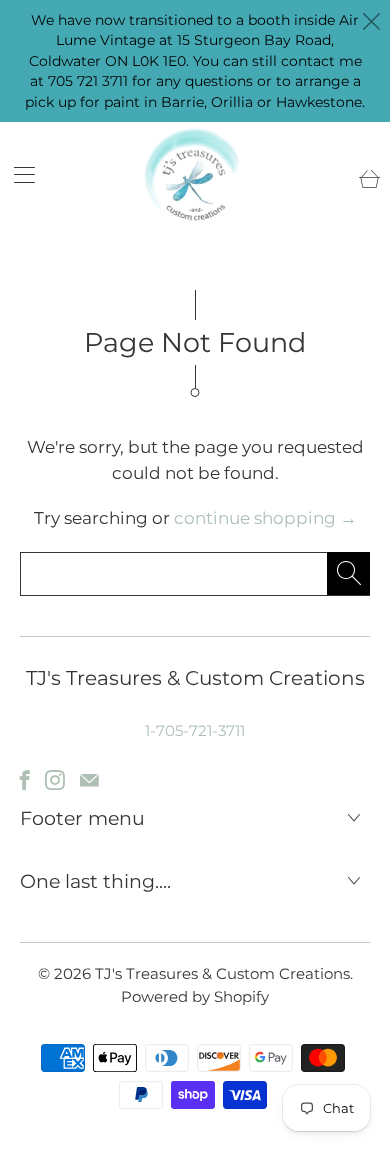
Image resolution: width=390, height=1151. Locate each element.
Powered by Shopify (195, 996)
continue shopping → (265, 518)
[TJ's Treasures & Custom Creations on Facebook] (25, 780)
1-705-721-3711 (195, 730)
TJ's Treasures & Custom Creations (222, 973)
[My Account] (17, 174)
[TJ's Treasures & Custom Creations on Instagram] (55, 780)
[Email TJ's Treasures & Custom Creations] (89, 780)
